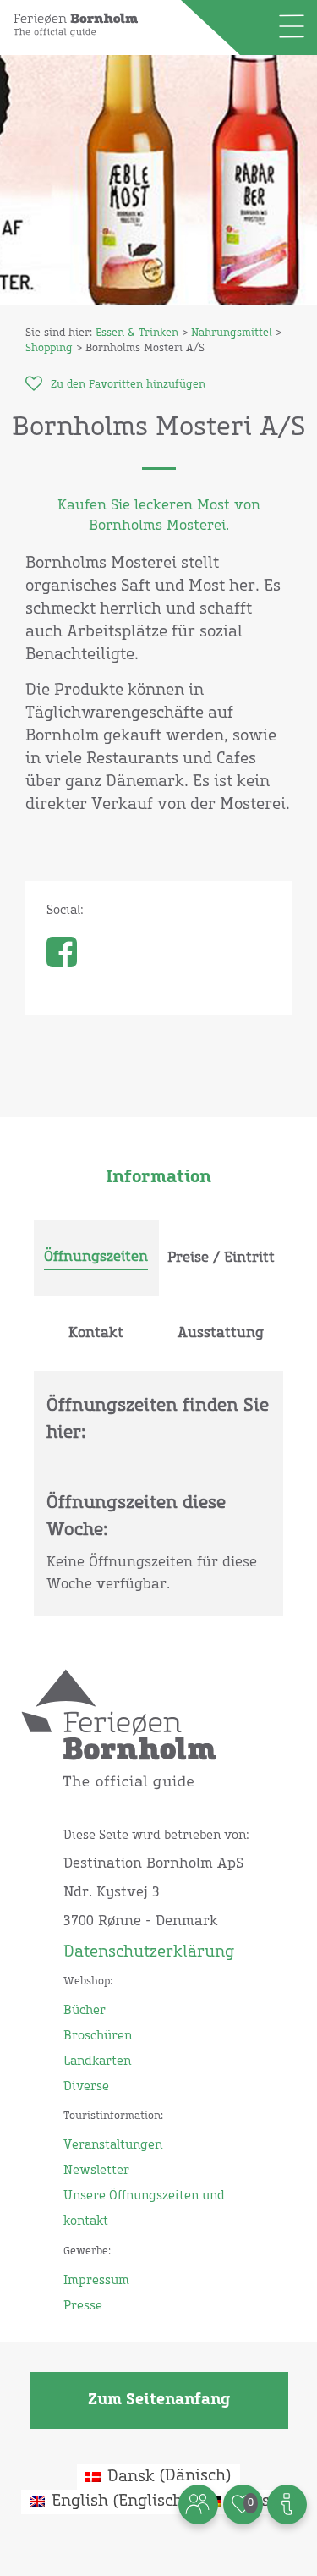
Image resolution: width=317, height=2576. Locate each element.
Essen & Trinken (137, 333)
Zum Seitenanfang (159, 2400)
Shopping (49, 349)
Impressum (96, 2281)
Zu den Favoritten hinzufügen (128, 385)
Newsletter (96, 2171)
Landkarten (97, 2061)
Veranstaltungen (113, 2145)
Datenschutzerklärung (149, 1952)
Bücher (85, 2011)
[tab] (96, 1258)
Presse (83, 2306)
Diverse (86, 2087)
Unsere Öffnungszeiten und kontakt (144, 2209)
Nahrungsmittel (232, 333)
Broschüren (98, 2036)
